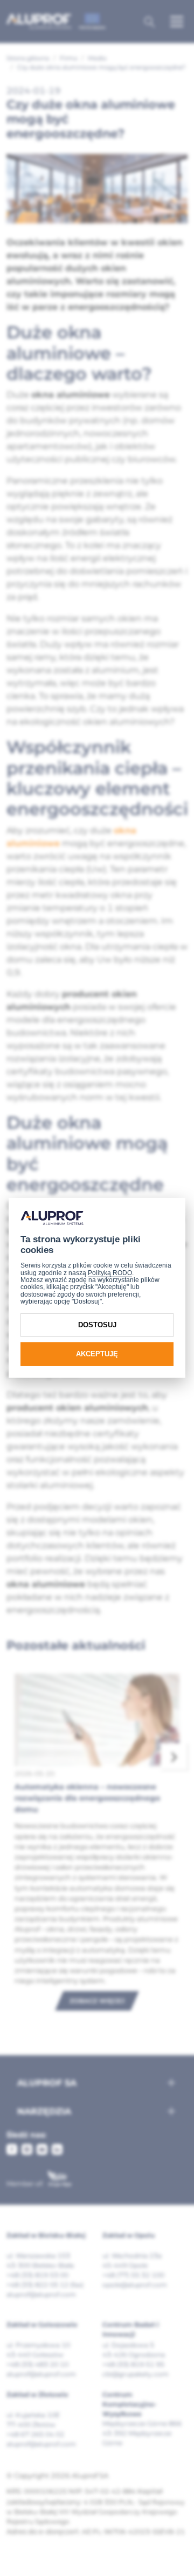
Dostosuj (97, 1325)
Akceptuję (97, 1354)
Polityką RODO (110, 1273)
